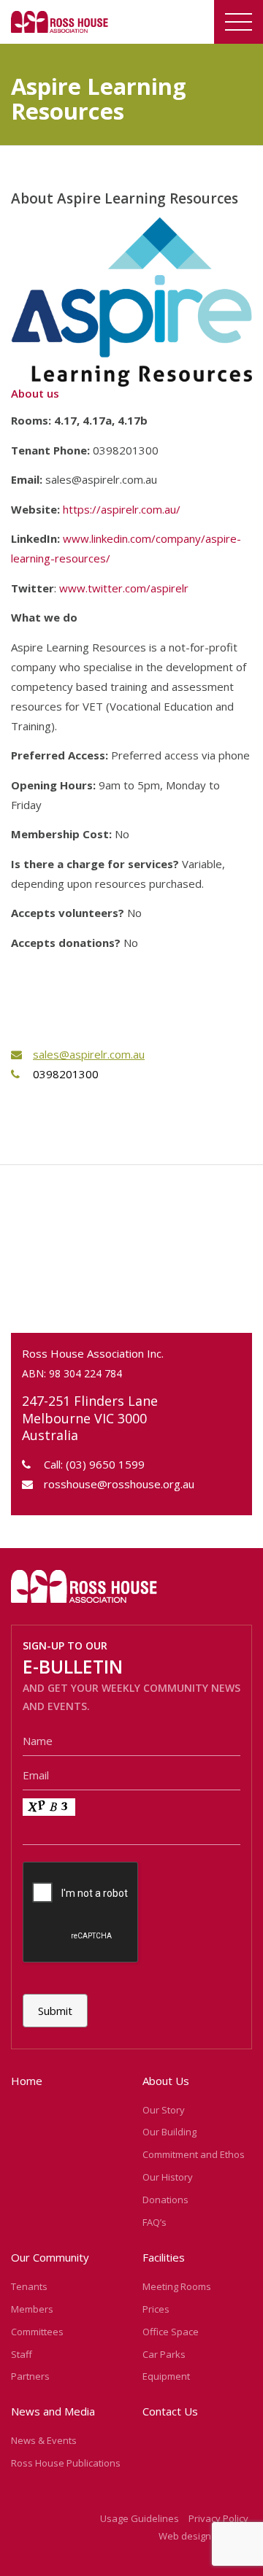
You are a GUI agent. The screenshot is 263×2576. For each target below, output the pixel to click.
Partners (30, 2376)
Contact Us (170, 2411)
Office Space (171, 2332)
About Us (166, 2081)
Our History (168, 2177)
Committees (37, 2332)
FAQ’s (155, 2222)
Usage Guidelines (140, 2518)
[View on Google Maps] (131, 1254)
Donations (165, 2200)
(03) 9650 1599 (105, 1464)
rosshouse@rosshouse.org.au (119, 1484)
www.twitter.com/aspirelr (124, 588)
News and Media (53, 2411)
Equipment (166, 2376)
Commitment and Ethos (194, 2154)
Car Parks (164, 2354)
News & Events (44, 2440)
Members (32, 2309)
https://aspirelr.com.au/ (122, 509)
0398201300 (66, 1074)
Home (27, 2081)
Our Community (50, 2257)
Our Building (169, 2132)
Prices (156, 2309)
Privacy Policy (218, 2518)
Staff (22, 2354)
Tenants (29, 2286)
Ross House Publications (66, 2463)
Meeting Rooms (177, 2286)
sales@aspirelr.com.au (89, 1054)
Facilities (164, 2257)
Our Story (164, 2110)
